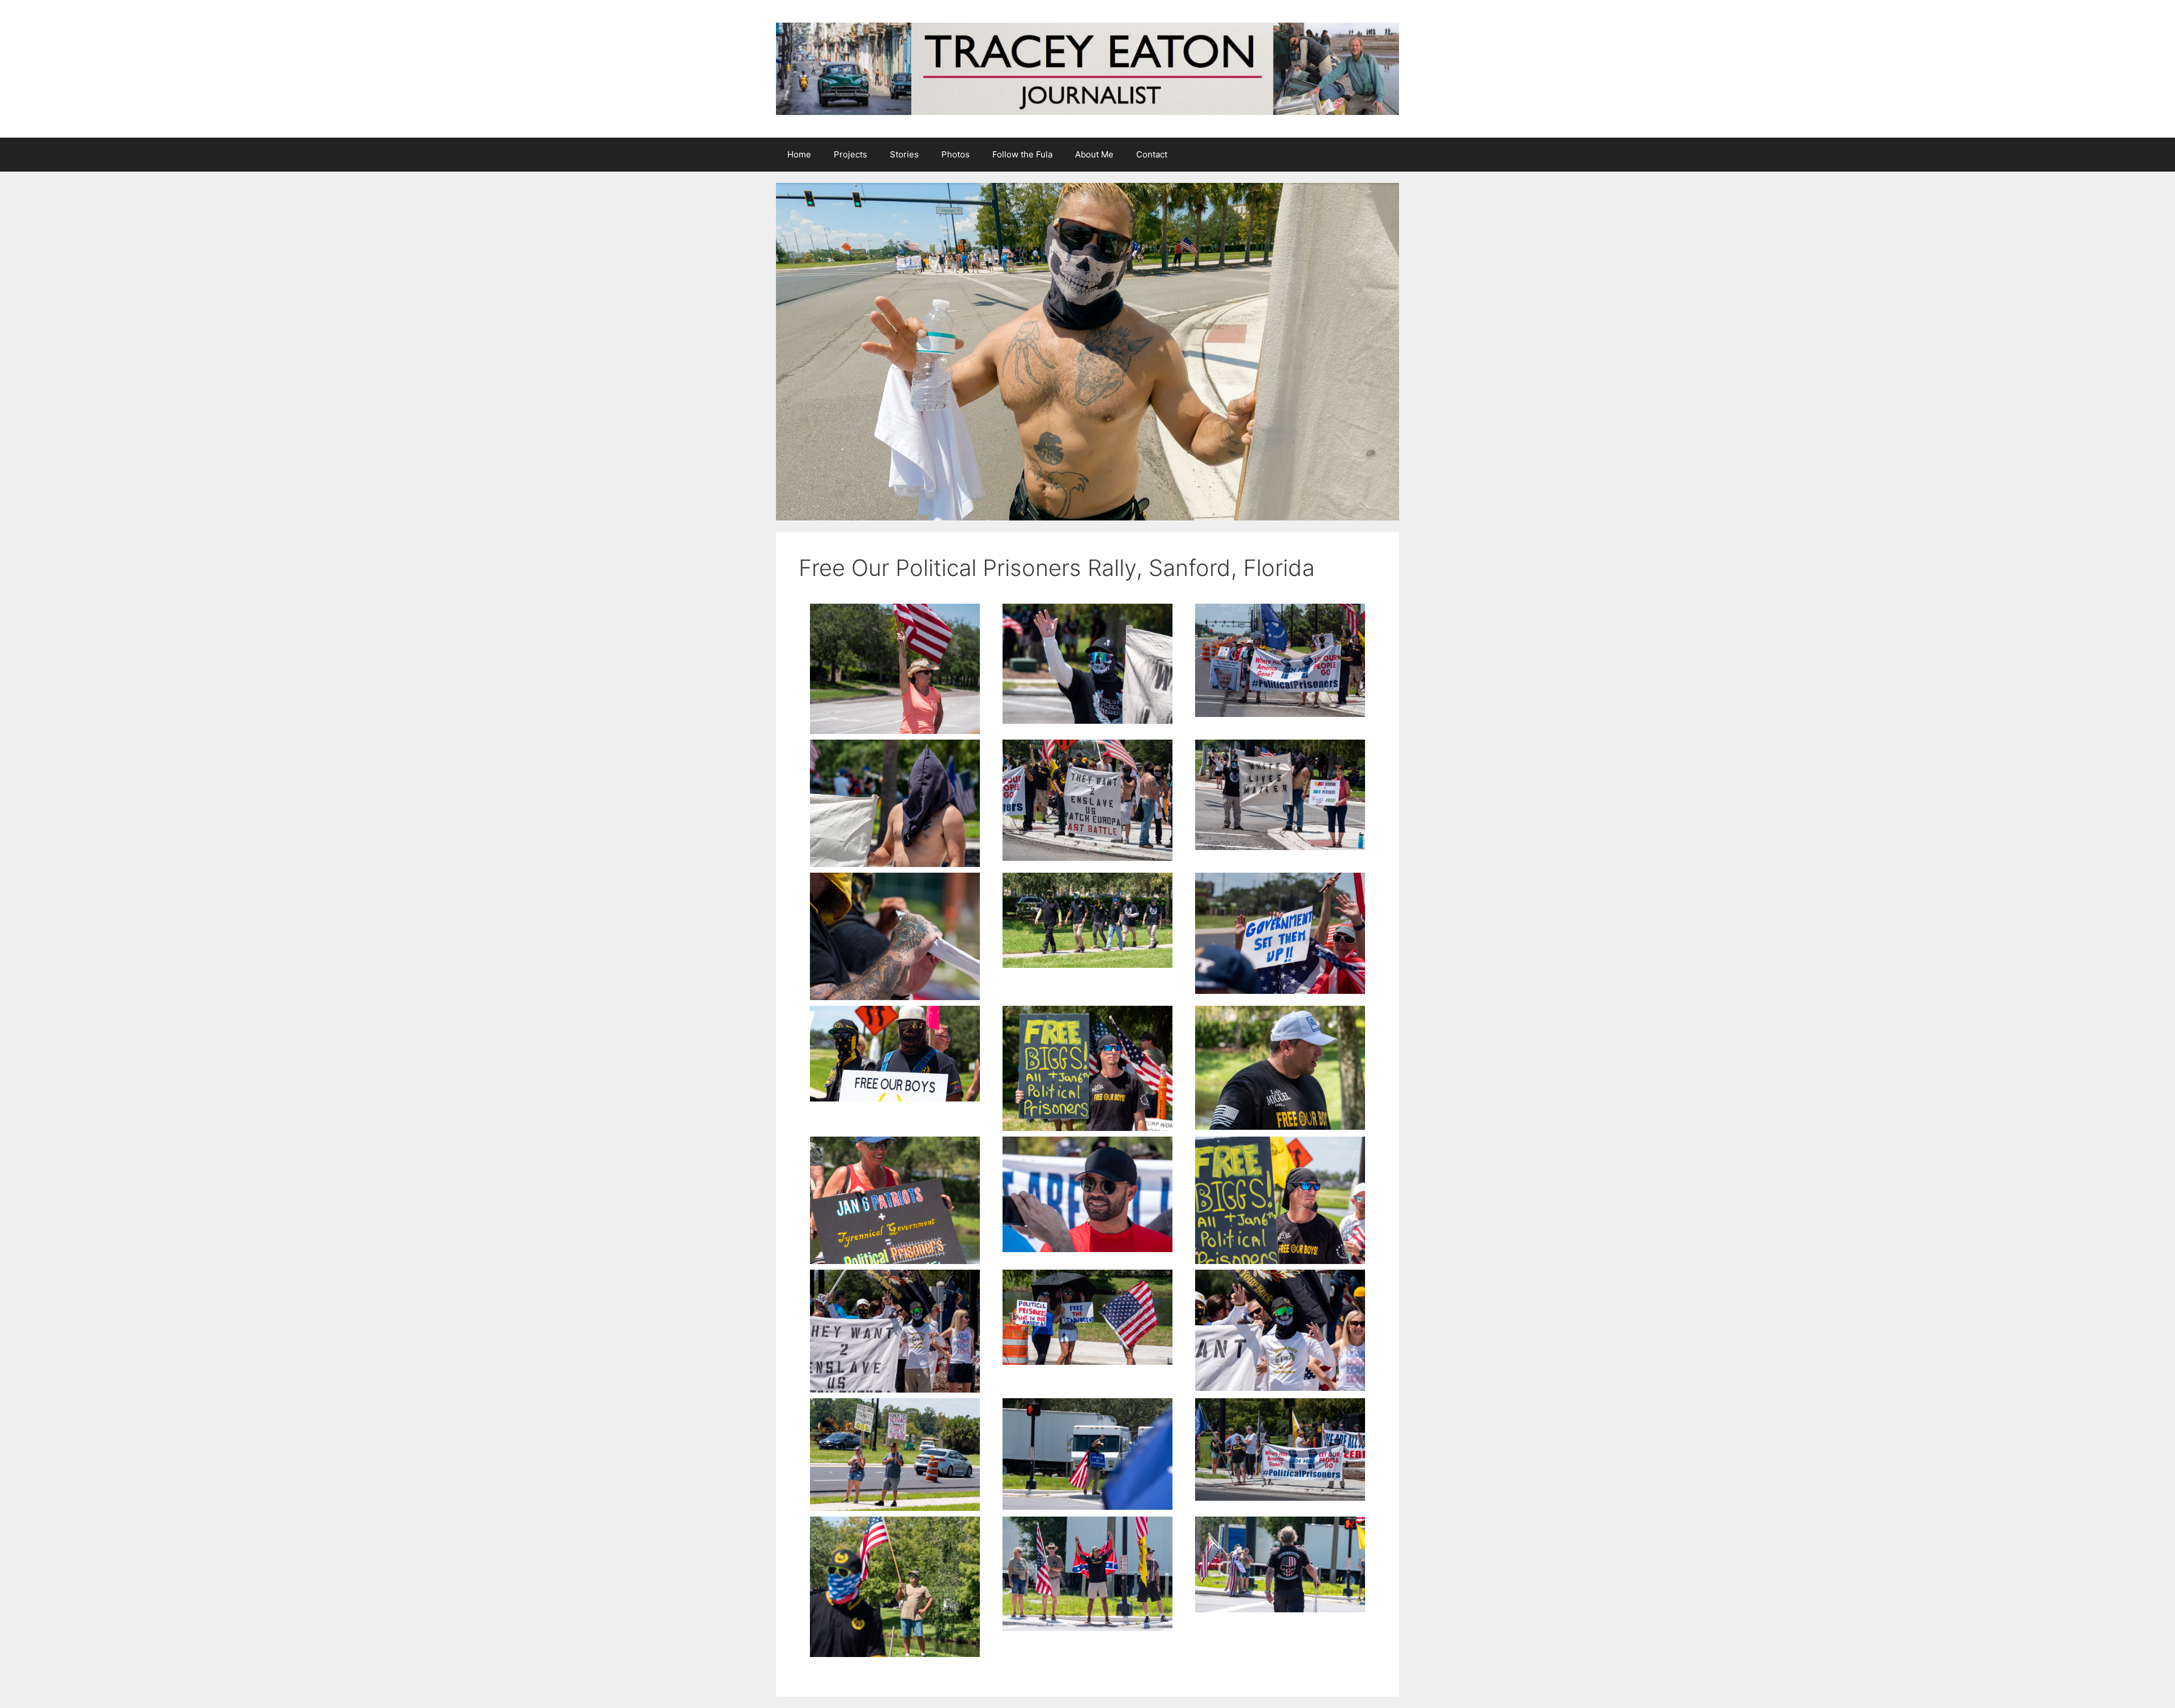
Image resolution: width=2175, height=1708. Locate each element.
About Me (1094, 154)
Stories (904, 154)
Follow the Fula (1022, 154)
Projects (850, 154)
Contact (1152, 154)
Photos (956, 154)
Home (799, 154)
